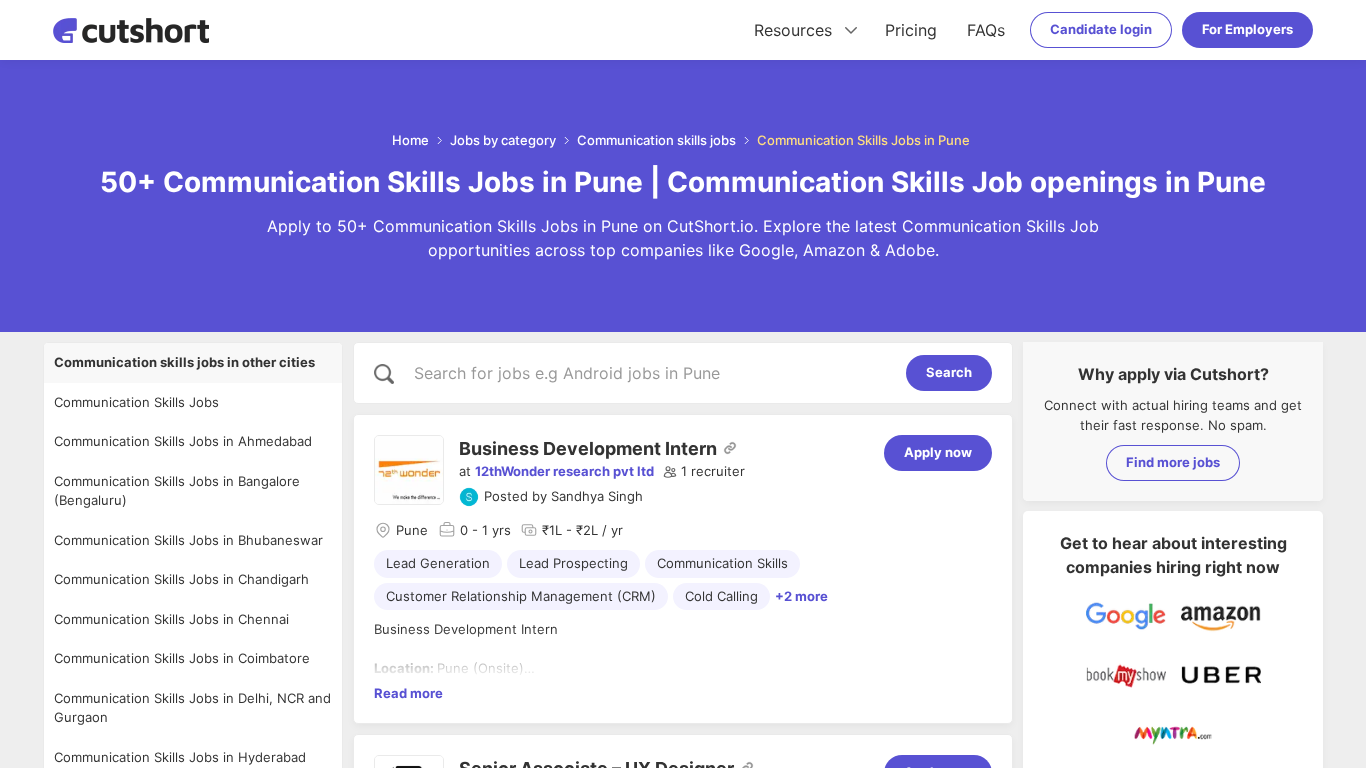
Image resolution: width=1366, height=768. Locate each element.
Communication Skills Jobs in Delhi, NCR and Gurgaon (192, 708)
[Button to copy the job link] (730, 448)
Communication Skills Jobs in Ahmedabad (183, 441)
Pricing (911, 30)
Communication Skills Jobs (136, 402)
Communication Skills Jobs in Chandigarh (181, 579)
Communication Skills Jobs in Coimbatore (182, 658)
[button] (704, 472)
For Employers (1247, 29)
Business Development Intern (588, 448)
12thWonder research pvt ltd (564, 471)
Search (949, 372)
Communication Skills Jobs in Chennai (171, 619)
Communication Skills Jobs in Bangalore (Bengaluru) (177, 491)
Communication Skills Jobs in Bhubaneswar (188, 540)
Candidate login (1101, 29)
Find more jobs (1173, 462)
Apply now (938, 452)
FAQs (986, 30)
